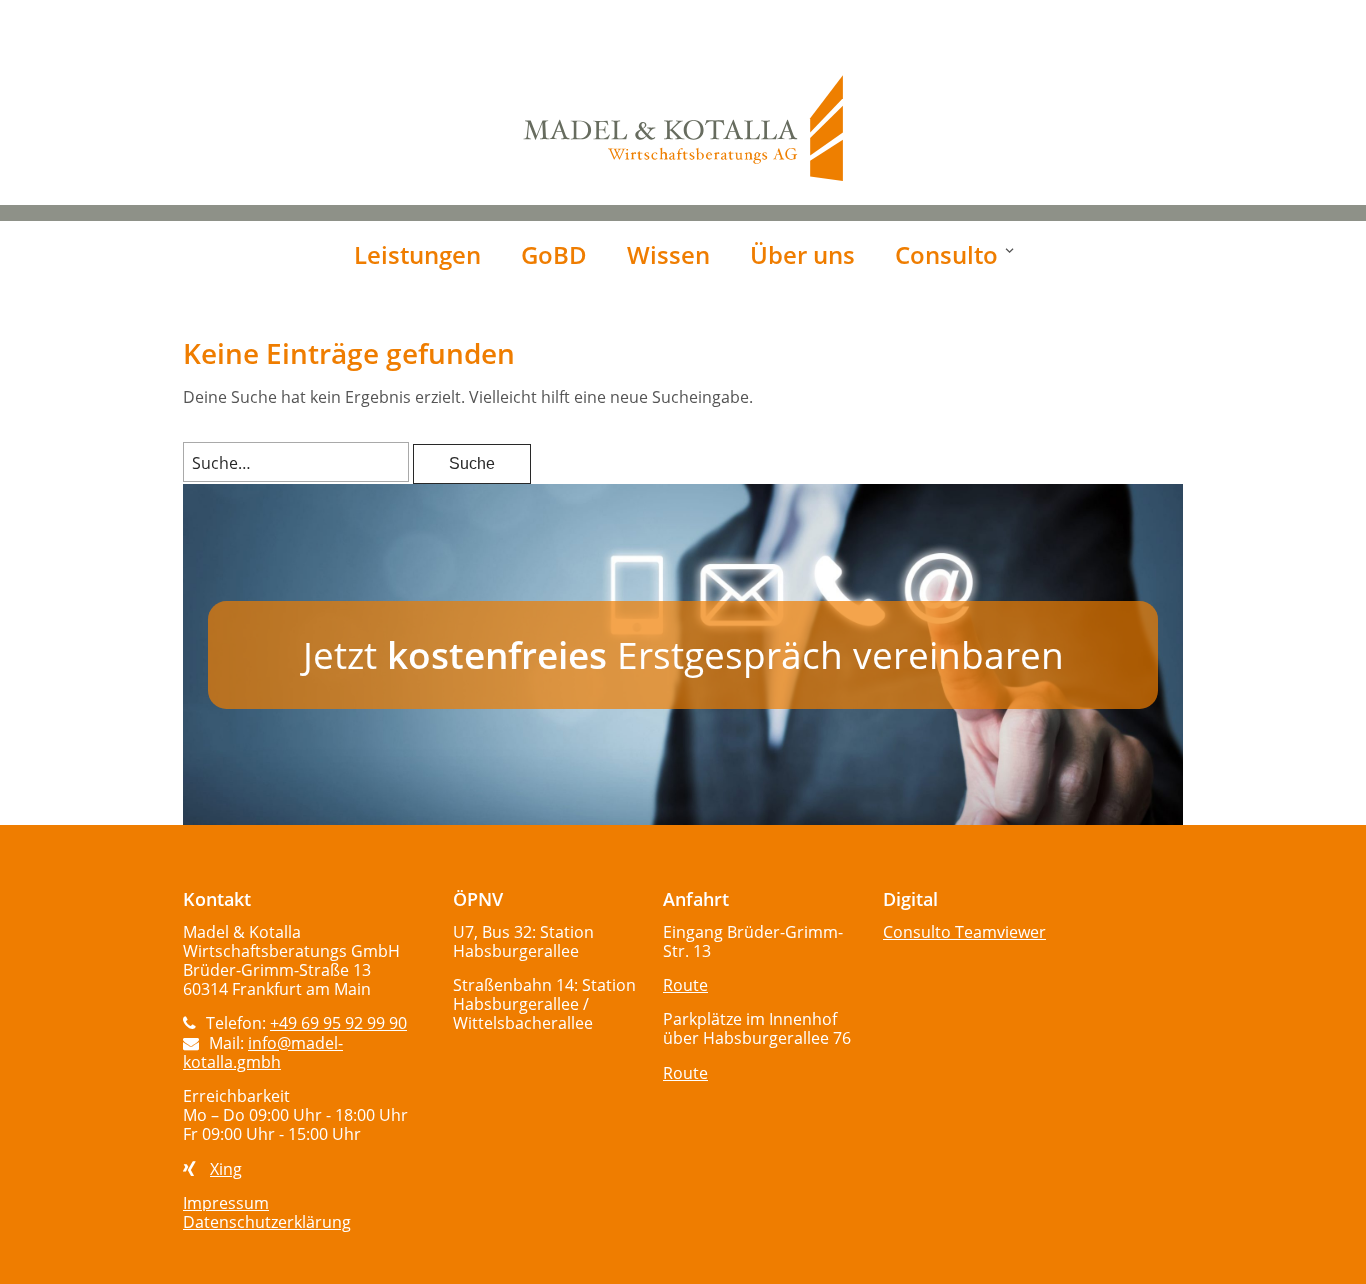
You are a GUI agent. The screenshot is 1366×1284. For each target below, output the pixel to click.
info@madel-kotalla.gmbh (263, 1052)
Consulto (946, 254)
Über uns (802, 254)
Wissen (668, 254)
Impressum (226, 1203)
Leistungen (417, 254)
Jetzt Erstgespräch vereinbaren (683, 655)
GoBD (554, 254)
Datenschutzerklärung (267, 1222)
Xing (226, 1169)
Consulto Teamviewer (964, 932)
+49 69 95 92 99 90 (338, 1023)
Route (685, 985)
